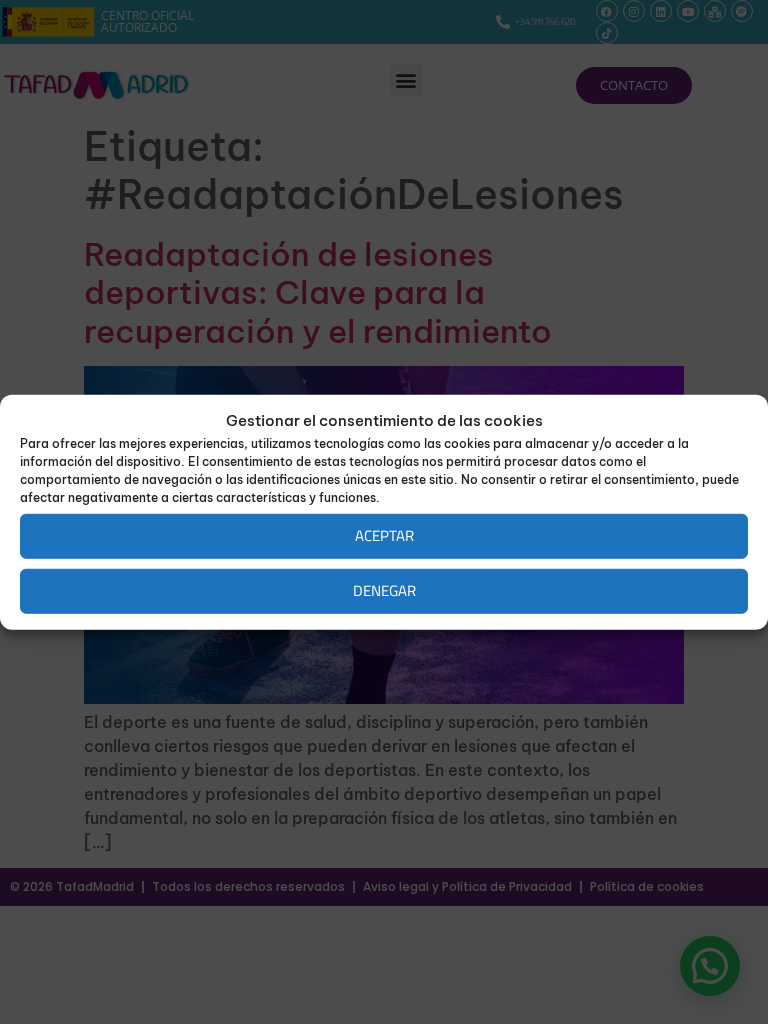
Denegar (384, 590)
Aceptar (384, 535)
